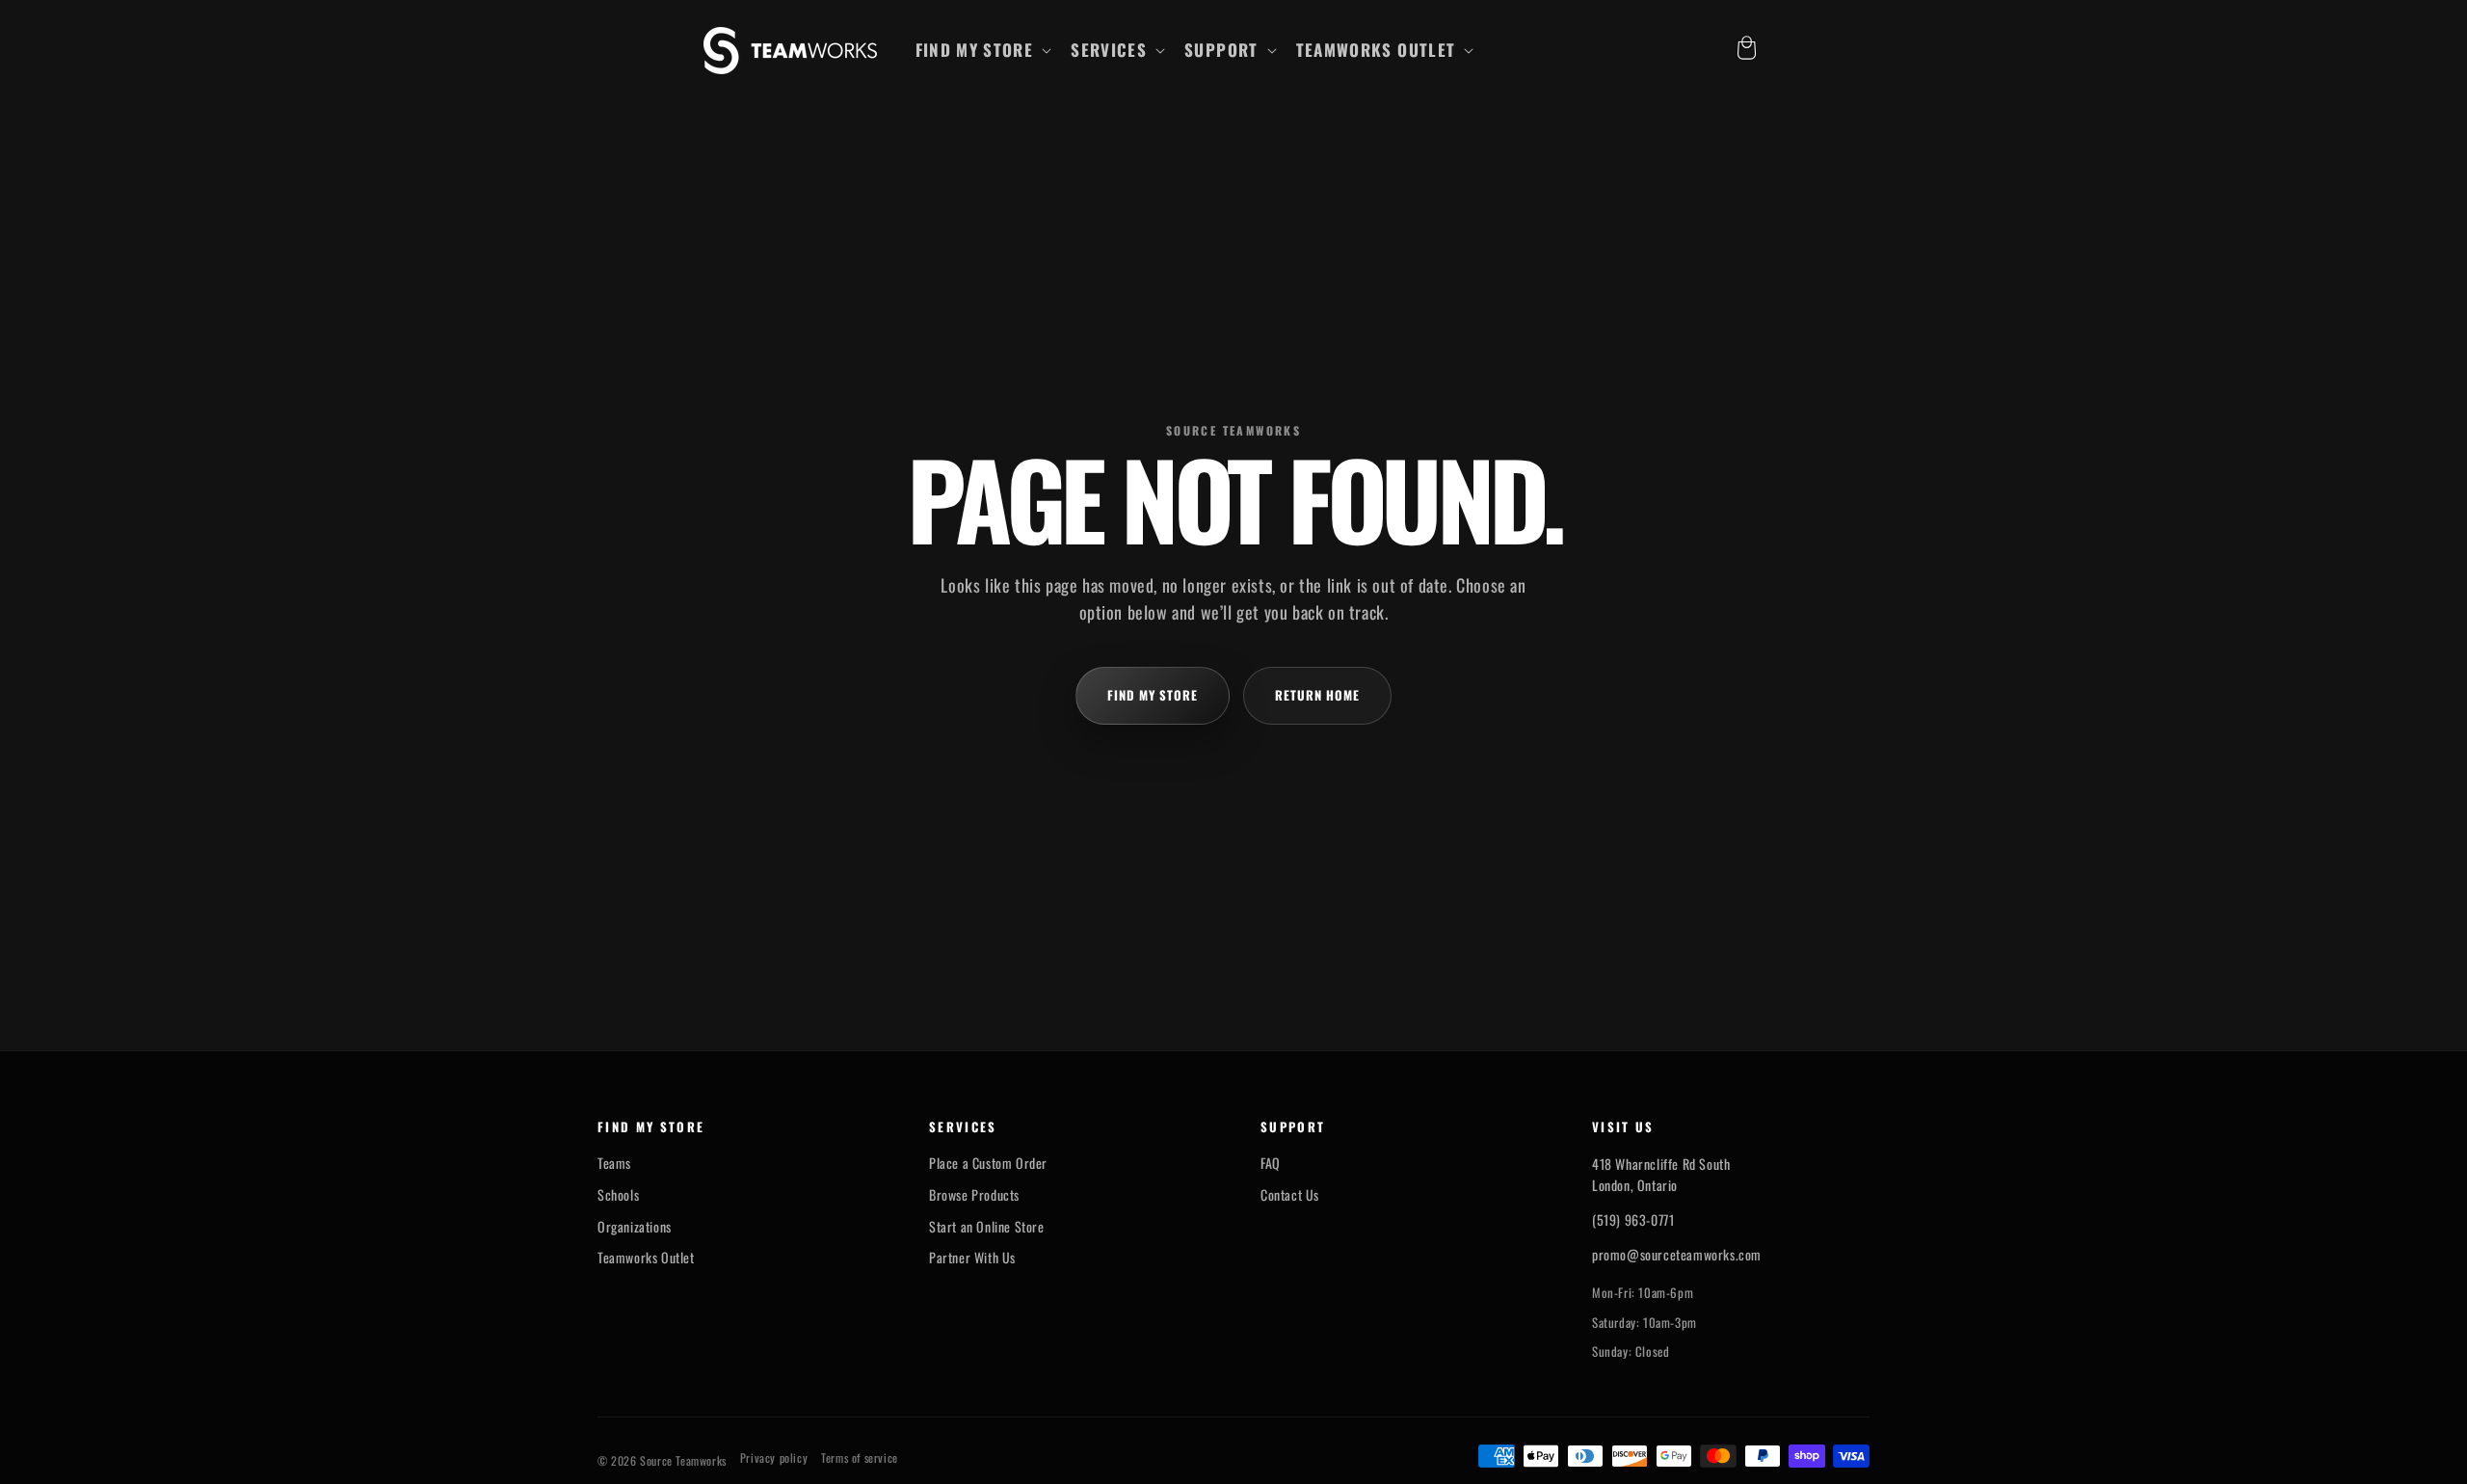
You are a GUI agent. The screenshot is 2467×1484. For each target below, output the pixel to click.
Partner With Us (972, 1258)
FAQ (1271, 1163)
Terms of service (860, 1458)
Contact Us (1290, 1195)
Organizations (635, 1227)
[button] (982, 50)
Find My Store (1153, 695)
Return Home (1317, 695)
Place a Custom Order (988, 1163)
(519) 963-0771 (1633, 1219)
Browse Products (974, 1195)
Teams (614, 1163)
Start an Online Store (987, 1227)
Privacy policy (774, 1458)
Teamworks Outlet (646, 1258)
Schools (618, 1195)
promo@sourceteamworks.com (1677, 1254)
